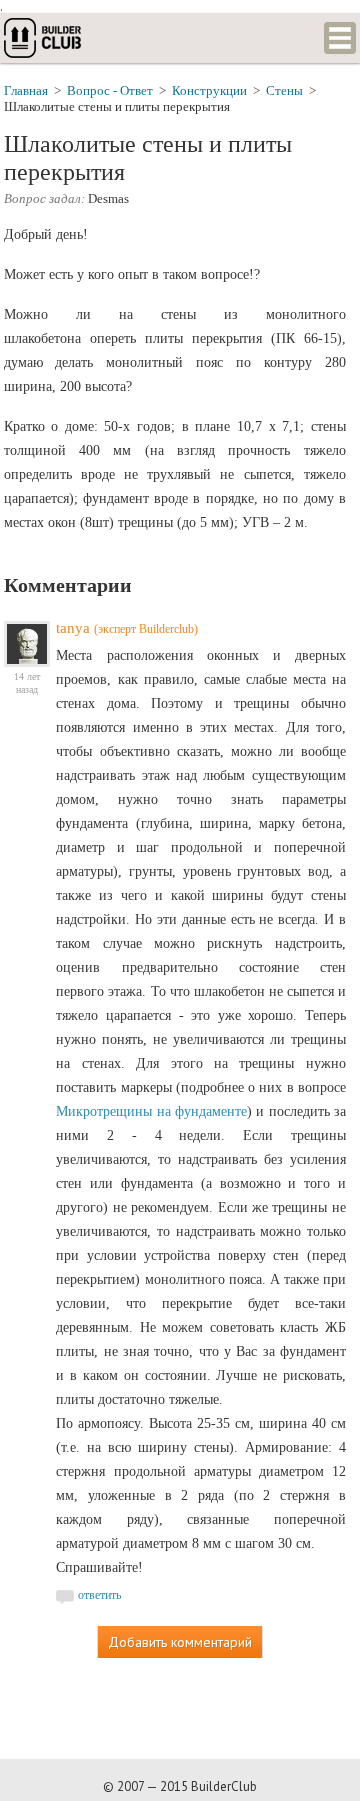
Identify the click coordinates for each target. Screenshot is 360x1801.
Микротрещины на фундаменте (151, 1111)
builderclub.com (44, 38)
